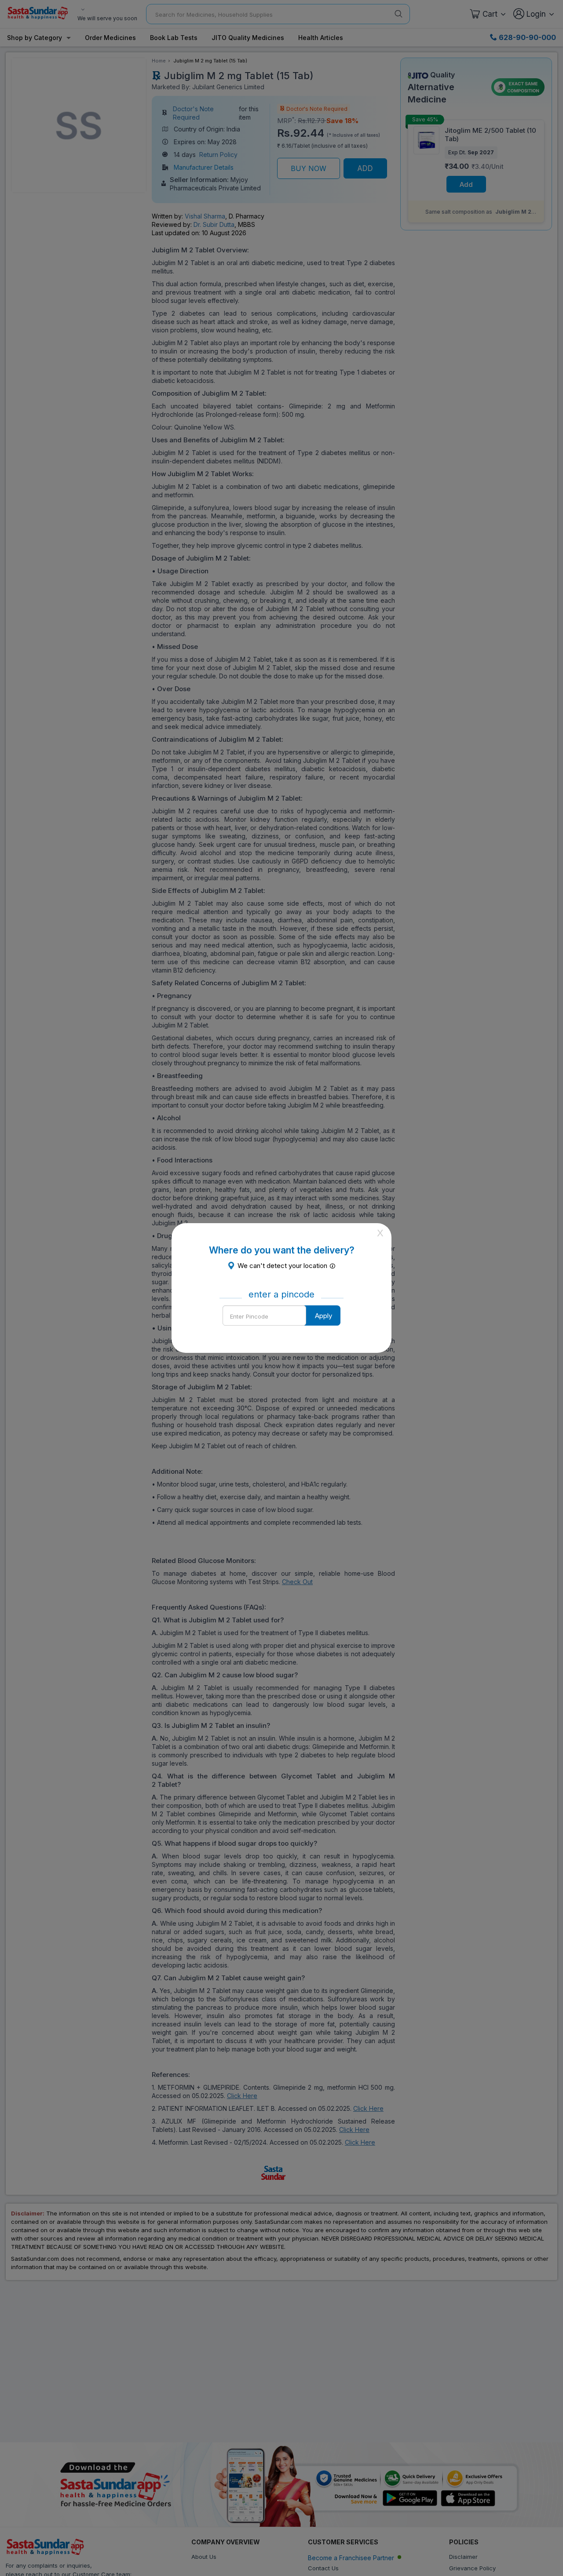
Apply (324, 1316)
